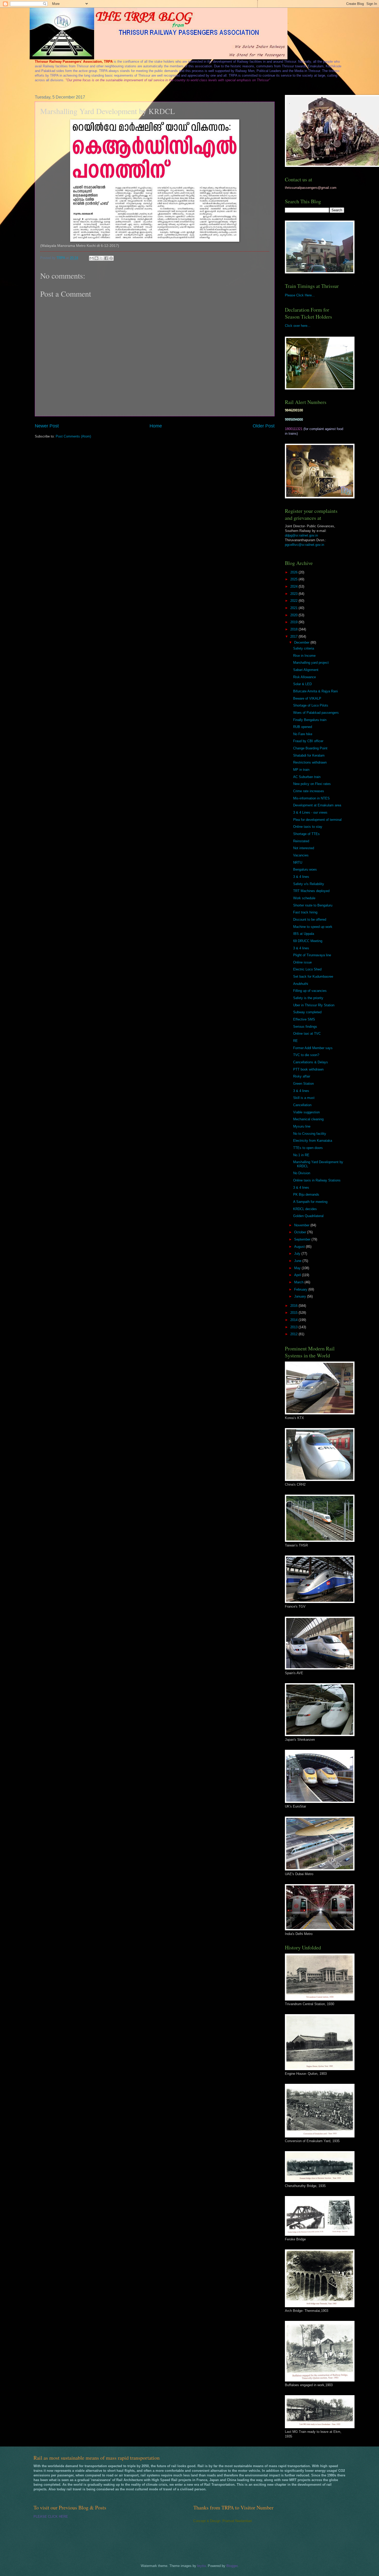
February (301, 1289)
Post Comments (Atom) (73, 436)
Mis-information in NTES (311, 798)
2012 (294, 1334)
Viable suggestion (306, 1112)
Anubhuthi (301, 984)
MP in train (301, 770)
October (301, 1232)
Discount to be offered (310, 920)
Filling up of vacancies (310, 991)
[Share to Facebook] (106, 258)
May (298, 1268)
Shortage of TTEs (306, 834)
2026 (294, 572)
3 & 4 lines (301, 877)
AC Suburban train (307, 777)
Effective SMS (304, 1019)
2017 (294, 637)
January (301, 1296)
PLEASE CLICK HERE (51, 2517)
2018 (294, 629)
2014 (294, 1320)
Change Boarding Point (310, 748)
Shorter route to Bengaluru (313, 905)
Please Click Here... (300, 295)
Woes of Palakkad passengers (316, 713)
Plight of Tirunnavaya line (312, 955)
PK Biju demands (306, 1194)
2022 (294, 601)
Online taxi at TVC (307, 1034)
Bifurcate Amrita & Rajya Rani (315, 691)
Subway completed (307, 1012)
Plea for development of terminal (317, 820)
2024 (294, 586)
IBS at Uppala (304, 934)
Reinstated (301, 841)
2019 (294, 622)
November (302, 1225)
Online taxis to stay (308, 827)
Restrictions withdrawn (310, 762)
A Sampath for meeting (310, 1202)
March (299, 1282)
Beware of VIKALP (307, 698)
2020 (294, 615)
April (298, 1275)
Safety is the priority (308, 998)
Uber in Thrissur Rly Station (314, 1005)
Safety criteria (304, 648)
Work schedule (304, 898)
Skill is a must (304, 1098)
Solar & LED (302, 684)
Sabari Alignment (306, 670)
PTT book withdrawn (308, 1069)
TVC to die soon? (306, 1055)
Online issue (302, 962)
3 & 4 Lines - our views (310, 812)
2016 (294, 1306)
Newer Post (47, 426)
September (303, 1239)
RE (295, 1041)
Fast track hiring (305, 912)
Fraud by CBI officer (308, 741)
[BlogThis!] (96, 258)
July (298, 1254)
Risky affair (302, 1076)
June (298, 1261)
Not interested (304, 848)
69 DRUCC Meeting (308, 941)
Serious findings (305, 1027)
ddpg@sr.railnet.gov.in (301, 535)
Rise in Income (304, 656)
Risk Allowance (304, 677)
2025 (294, 579)
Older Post (264, 426)
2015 (294, 1313)
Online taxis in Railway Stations (317, 1180)
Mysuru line (302, 1126)
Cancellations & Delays (311, 1062)
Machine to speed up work (313, 927)
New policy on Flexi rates (312, 784)
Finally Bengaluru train (310, 720)
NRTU (298, 862)
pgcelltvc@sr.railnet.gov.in (304, 545)
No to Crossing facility (310, 1134)
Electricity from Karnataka (313, 1141)
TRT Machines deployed (311, 891)
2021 (294, 608)
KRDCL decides (305, 1209)
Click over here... (298, 326)
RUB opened (303, 727)
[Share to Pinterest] (111, 258)
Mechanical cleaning (308, 1119)
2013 (294, 1327)
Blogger (232, 2566)
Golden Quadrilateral (308, 1216)
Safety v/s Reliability (309, 884)
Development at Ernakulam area (317, 805)
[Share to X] (101, 258)
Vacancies (301, 855)
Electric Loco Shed (307, 969)
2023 (294, 594)
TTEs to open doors (308, 1148)
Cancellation (302, 1105)
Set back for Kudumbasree (313, 977)
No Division (302, 1173)
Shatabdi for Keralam (309, 755)
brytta (201, 2566)
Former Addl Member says (313, 1048)
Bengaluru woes (305, 869)
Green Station (303, 1084)
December (302, 642)
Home (156, 426)
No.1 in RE (301, 1155)
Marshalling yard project (311, 663)
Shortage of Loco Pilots (311, 705)
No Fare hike (303, 734)
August (300, 1247)
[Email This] (92, 258)
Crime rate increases (309, 791)
